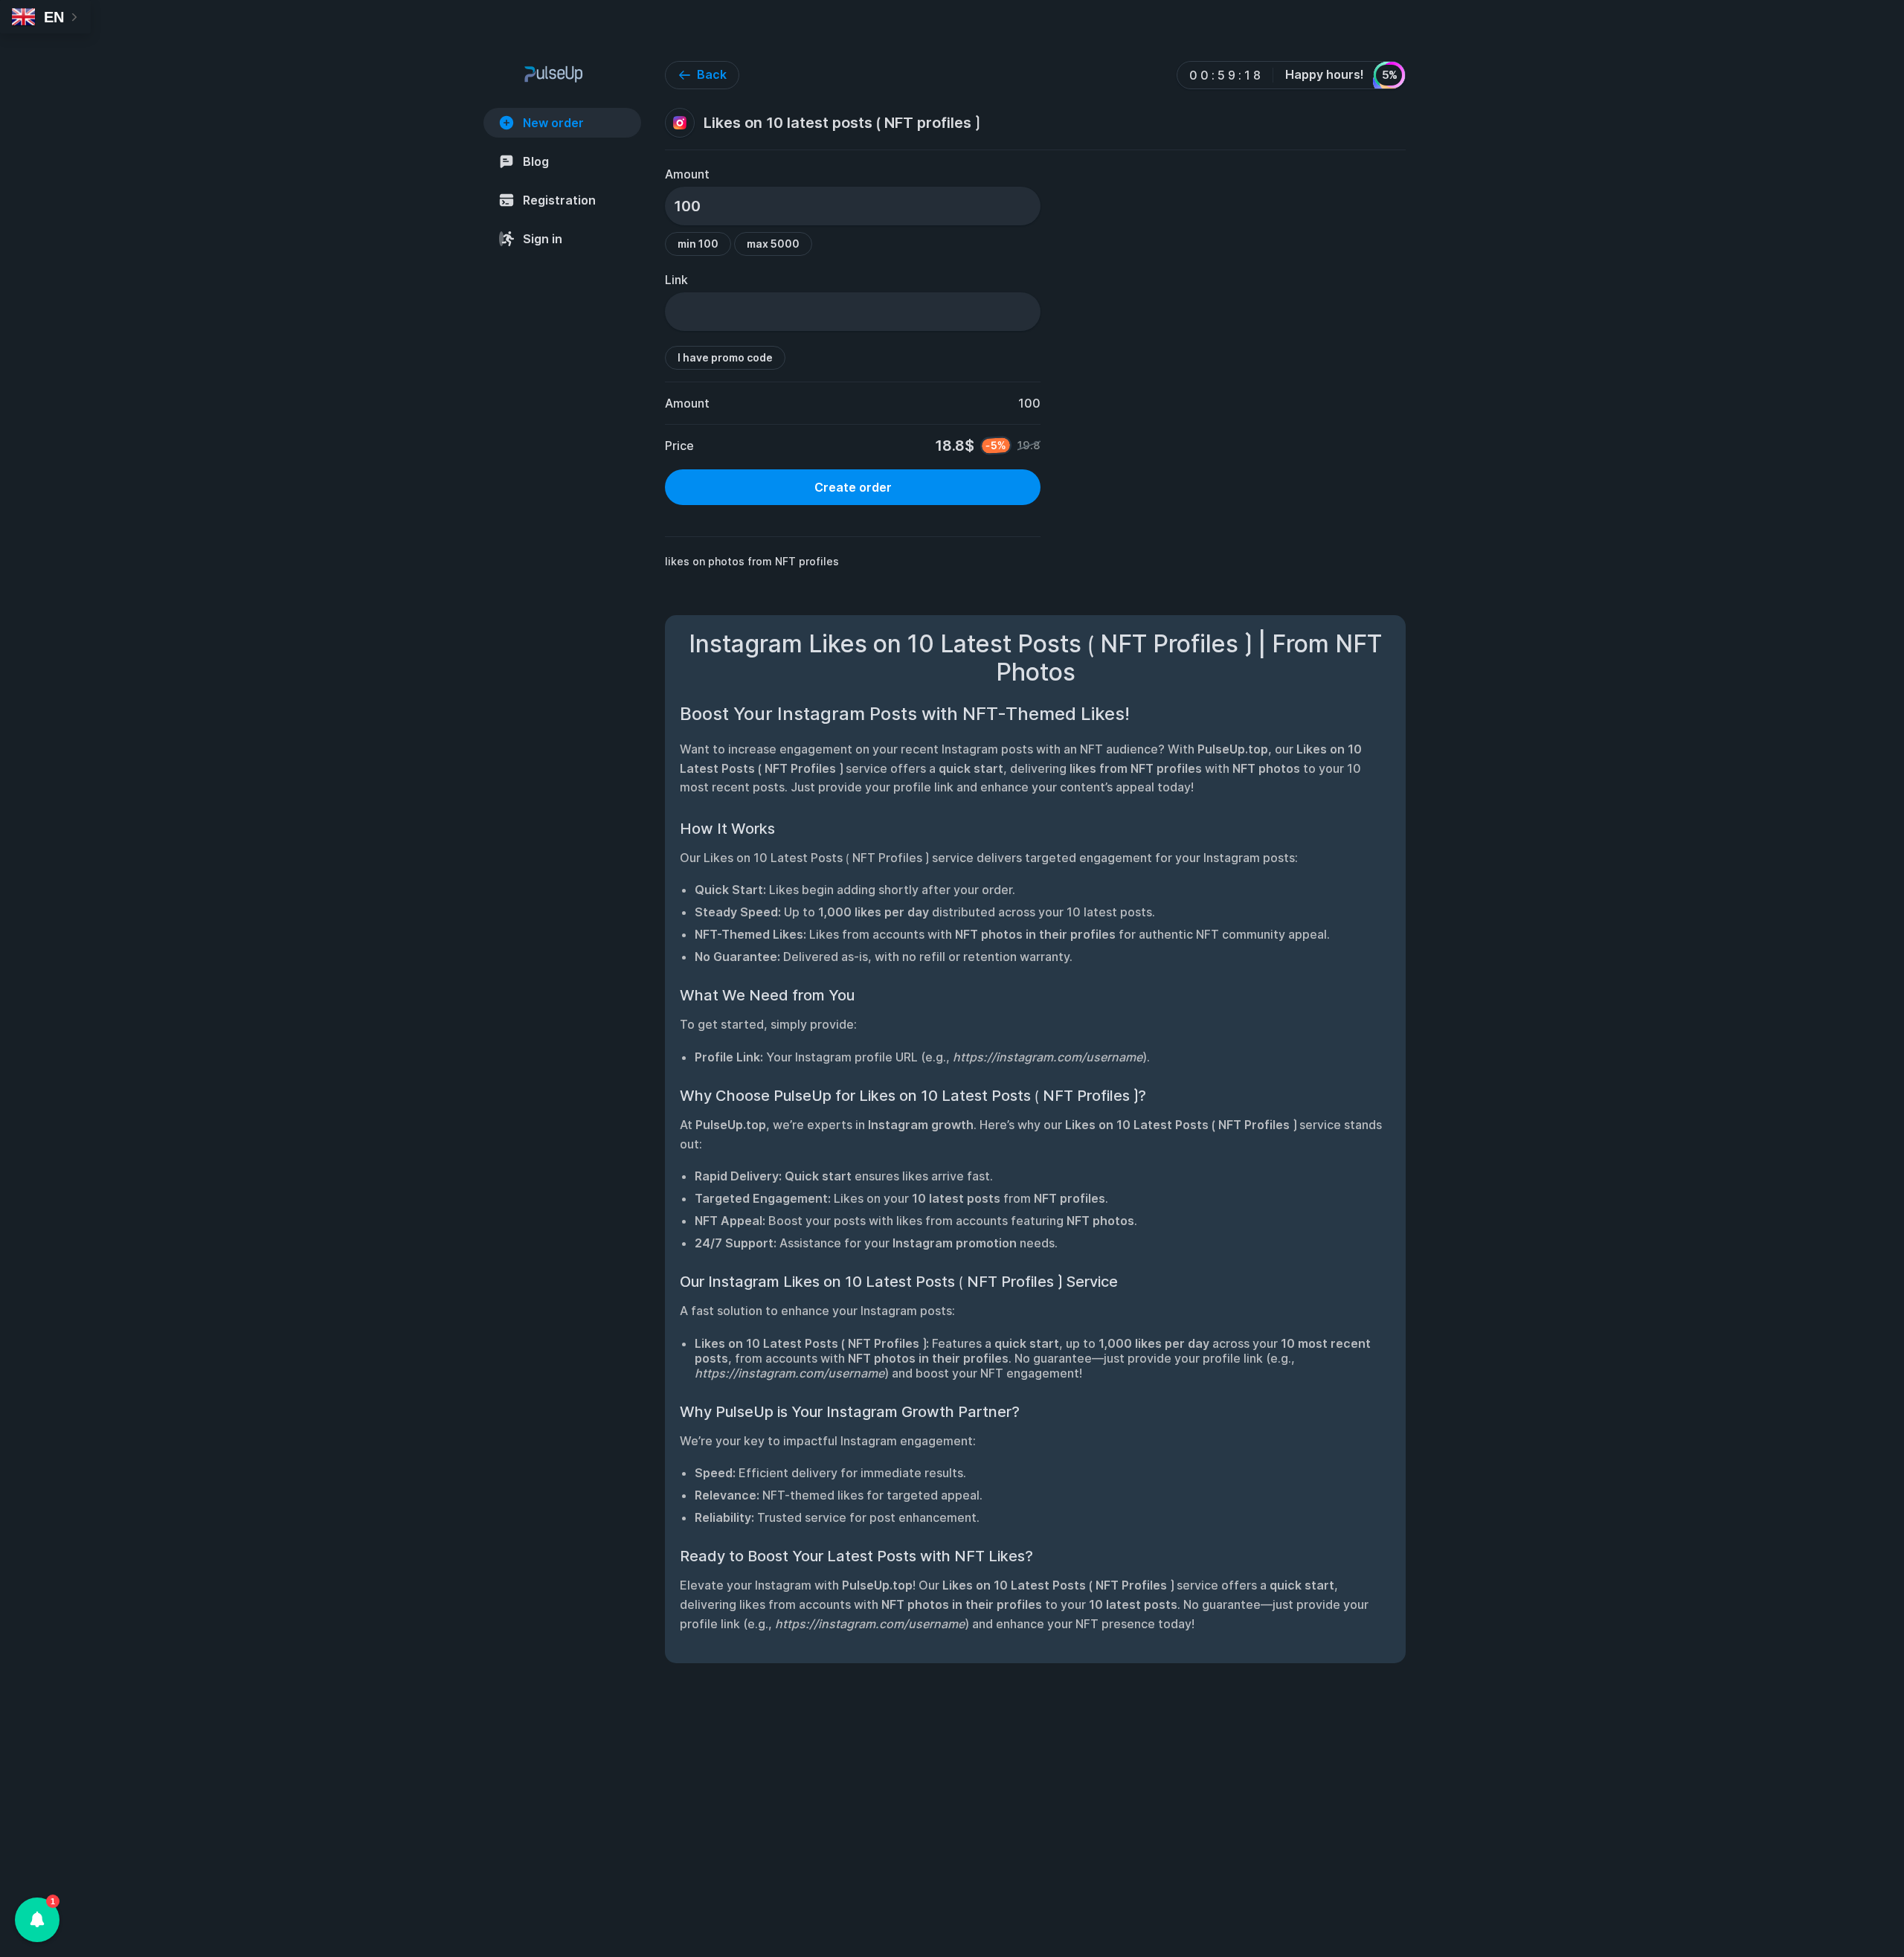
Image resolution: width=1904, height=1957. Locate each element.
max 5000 (773, 244)
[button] (37, 1920)
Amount (687, 174)
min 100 (698, 244)
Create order (853, 487)
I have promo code (725, 357)
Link (676, 280)
